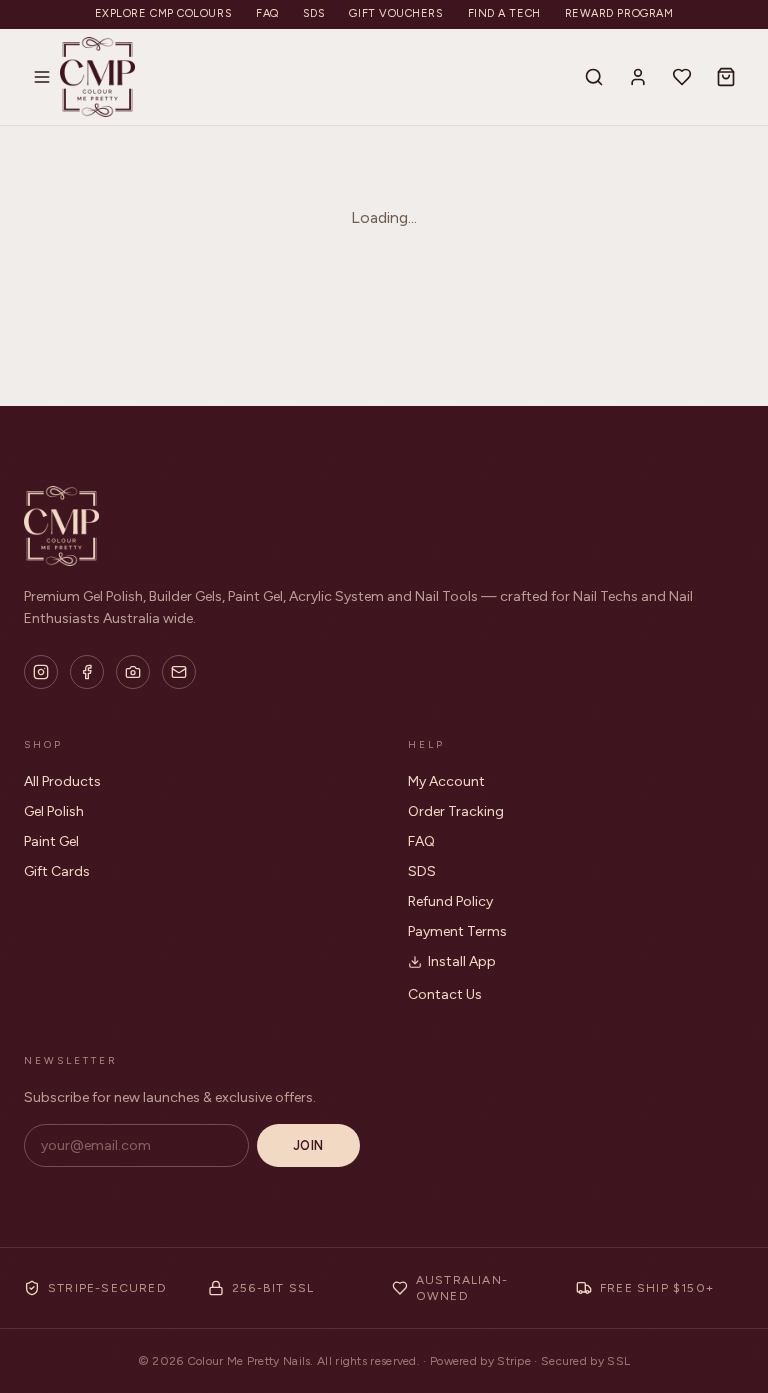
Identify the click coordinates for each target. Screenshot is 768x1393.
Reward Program (619, 13)
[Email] (179, 672)
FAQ (267, 13)
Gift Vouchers (396, 13)
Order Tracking (456, 811)
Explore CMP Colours (163, 13)
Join (308, 1145)
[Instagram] (41, 672)
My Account (446, 781)
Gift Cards (57, 871)
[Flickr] (133, 672)
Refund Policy (450, 901)
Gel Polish (54, 811)
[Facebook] (87, 672)
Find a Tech (504, 13)
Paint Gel (51, 841)
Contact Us (445, 994)
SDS (314, 13)
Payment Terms (457, 931)
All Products (62, 781)
